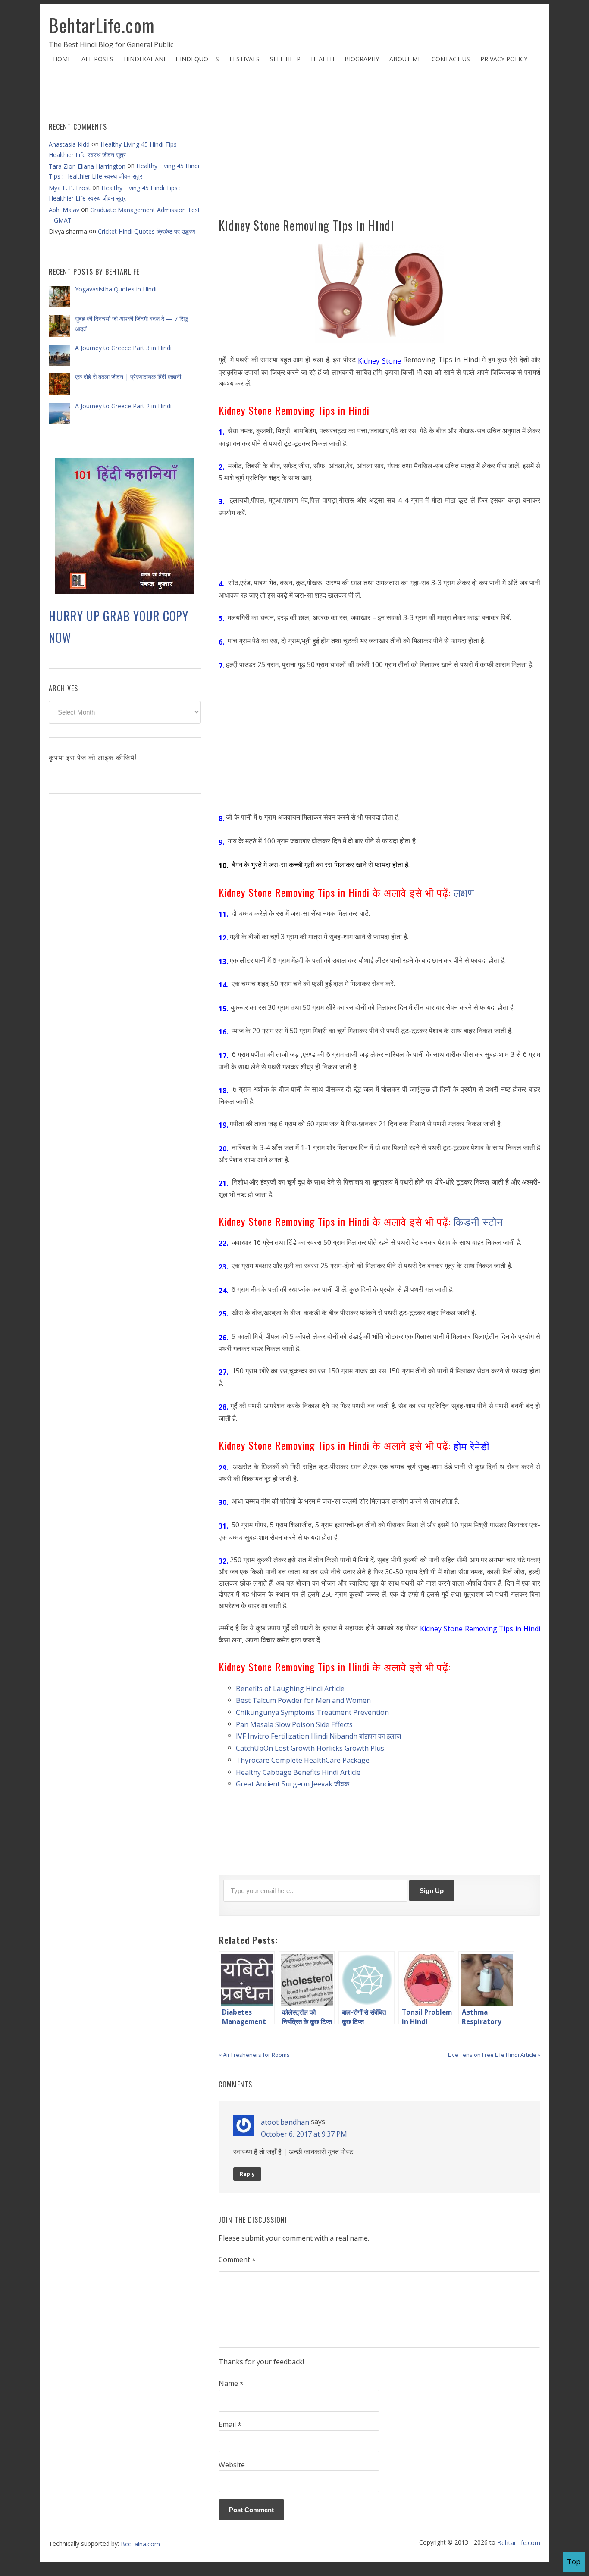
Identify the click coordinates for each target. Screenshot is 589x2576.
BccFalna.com (140, 2544)
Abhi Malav (64, 210)
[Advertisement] (379, 147)
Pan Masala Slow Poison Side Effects (294, 1724)
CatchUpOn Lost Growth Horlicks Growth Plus (310, 1748)
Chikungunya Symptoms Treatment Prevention (312, 1712)
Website (232, 2465)
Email (230, 2425)
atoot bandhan (285, 2122)
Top (574, 2562)
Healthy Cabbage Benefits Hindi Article (298, 1772)
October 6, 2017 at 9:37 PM (304, 2134)
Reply (247, 2174)
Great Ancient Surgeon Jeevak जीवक (293, 1784)
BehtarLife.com (102, 25)
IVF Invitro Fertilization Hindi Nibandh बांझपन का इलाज (318, 1736)
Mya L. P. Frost (70, 188)
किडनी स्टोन (480, 1221)
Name (231, 2384)
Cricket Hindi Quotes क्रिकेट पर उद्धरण (147, 231)
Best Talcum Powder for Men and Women (303, 1700)
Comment (237, 2260)
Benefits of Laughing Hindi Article (290, 1688)
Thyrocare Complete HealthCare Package (303, 1760)
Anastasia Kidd (69, 144)
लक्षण (466, 892)
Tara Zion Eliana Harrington (87, 166)
